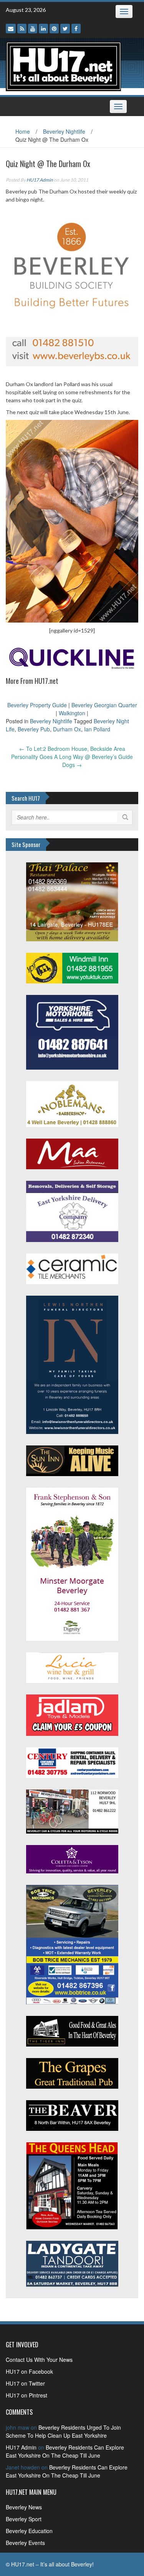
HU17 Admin (40, 180)
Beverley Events (25, 2543)
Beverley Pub (34, 729)
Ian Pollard (97, 729)
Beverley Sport (24, 2519)
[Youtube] (33, 29)
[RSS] (22, 29)
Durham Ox (67, 729)
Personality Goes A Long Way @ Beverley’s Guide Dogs (72, 761)
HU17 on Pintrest (26, 2395)
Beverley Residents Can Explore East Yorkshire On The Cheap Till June (65, 2451)
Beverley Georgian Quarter (104, 705)
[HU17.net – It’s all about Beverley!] (63, 66)
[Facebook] (76, 29)
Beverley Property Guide (37, 705)
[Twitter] (65, 29)
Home (23, 131)
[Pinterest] (54, 29)
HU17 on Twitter (25, 2383)
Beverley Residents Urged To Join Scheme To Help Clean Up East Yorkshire (63, 2431)
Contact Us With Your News (39, 2360)
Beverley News (24, 2507)
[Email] (11, 29)
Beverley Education (29, 2531)
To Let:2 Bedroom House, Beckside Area (72, 749)
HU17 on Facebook (29, 2371)
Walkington (72, 713)
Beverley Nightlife (64, 131)
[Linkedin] (43, 29)
